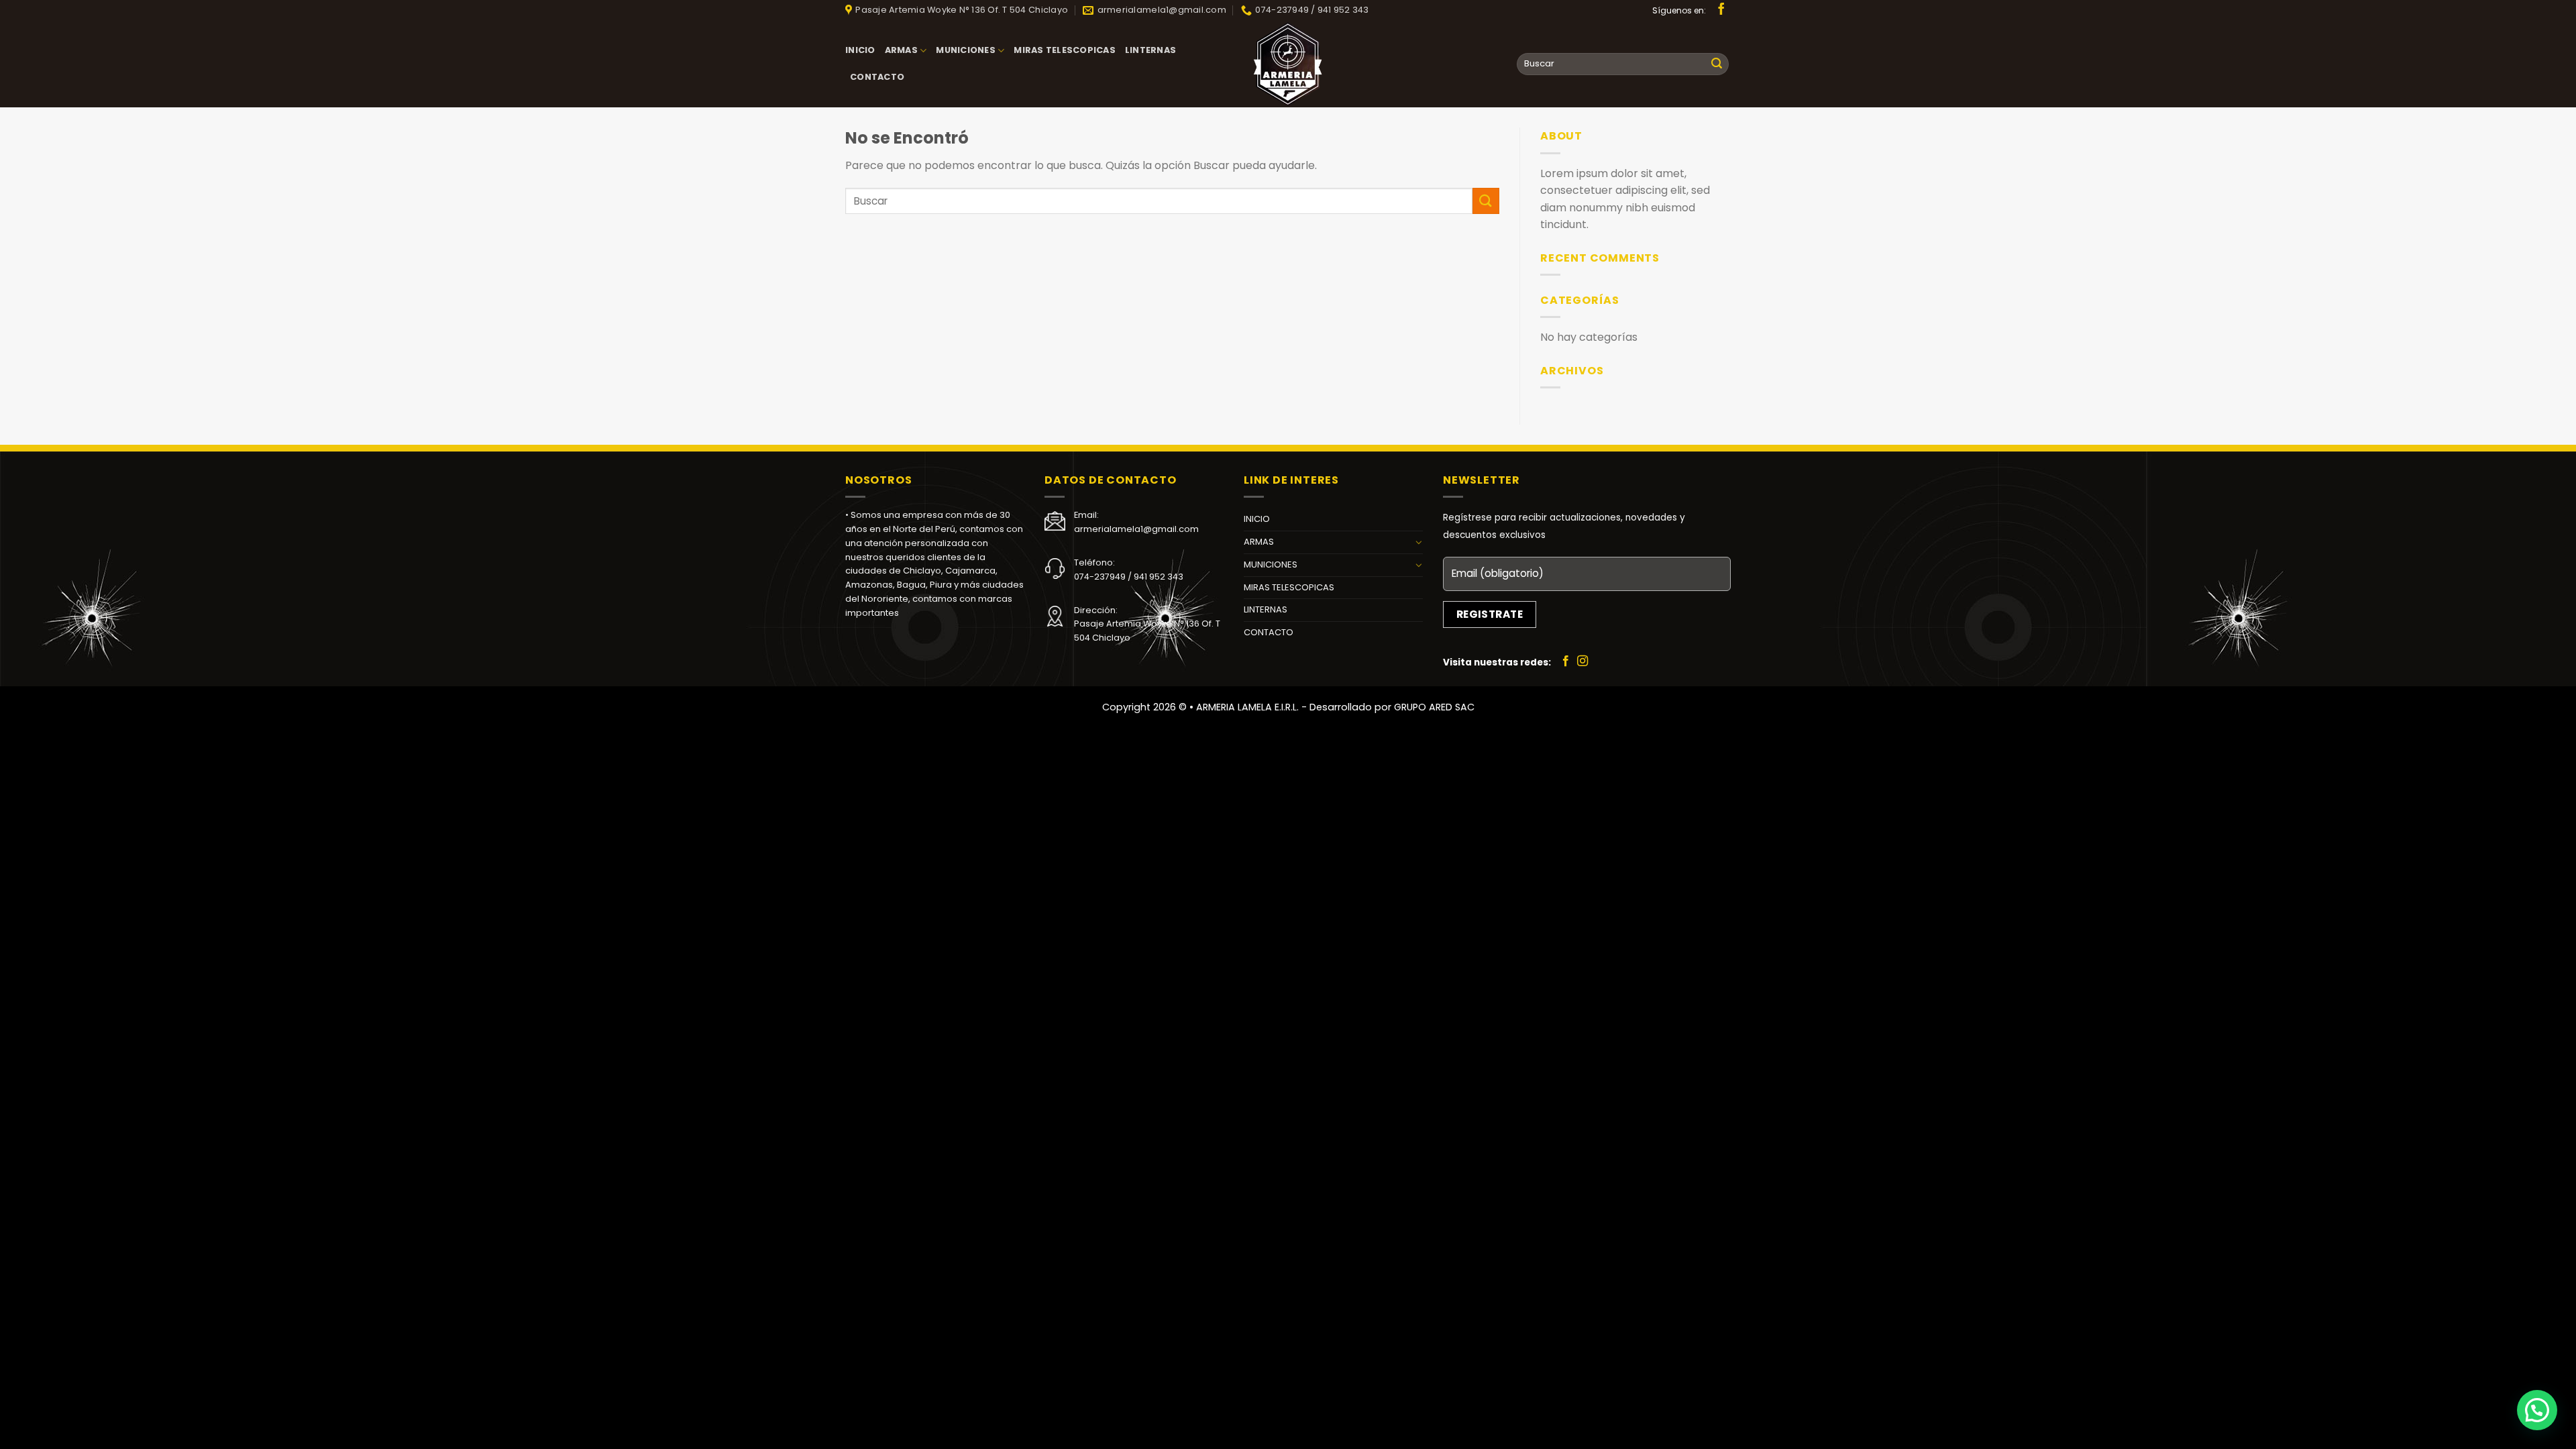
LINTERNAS (1150, 50)
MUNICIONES (966, 50)
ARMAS (901, 50)
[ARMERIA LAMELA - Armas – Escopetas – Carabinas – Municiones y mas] (1288, 64)
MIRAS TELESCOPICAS (1065, 50)
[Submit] (1717, 64)
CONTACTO (877, 77)
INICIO (860, 50)
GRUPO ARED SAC (1434, 707)
